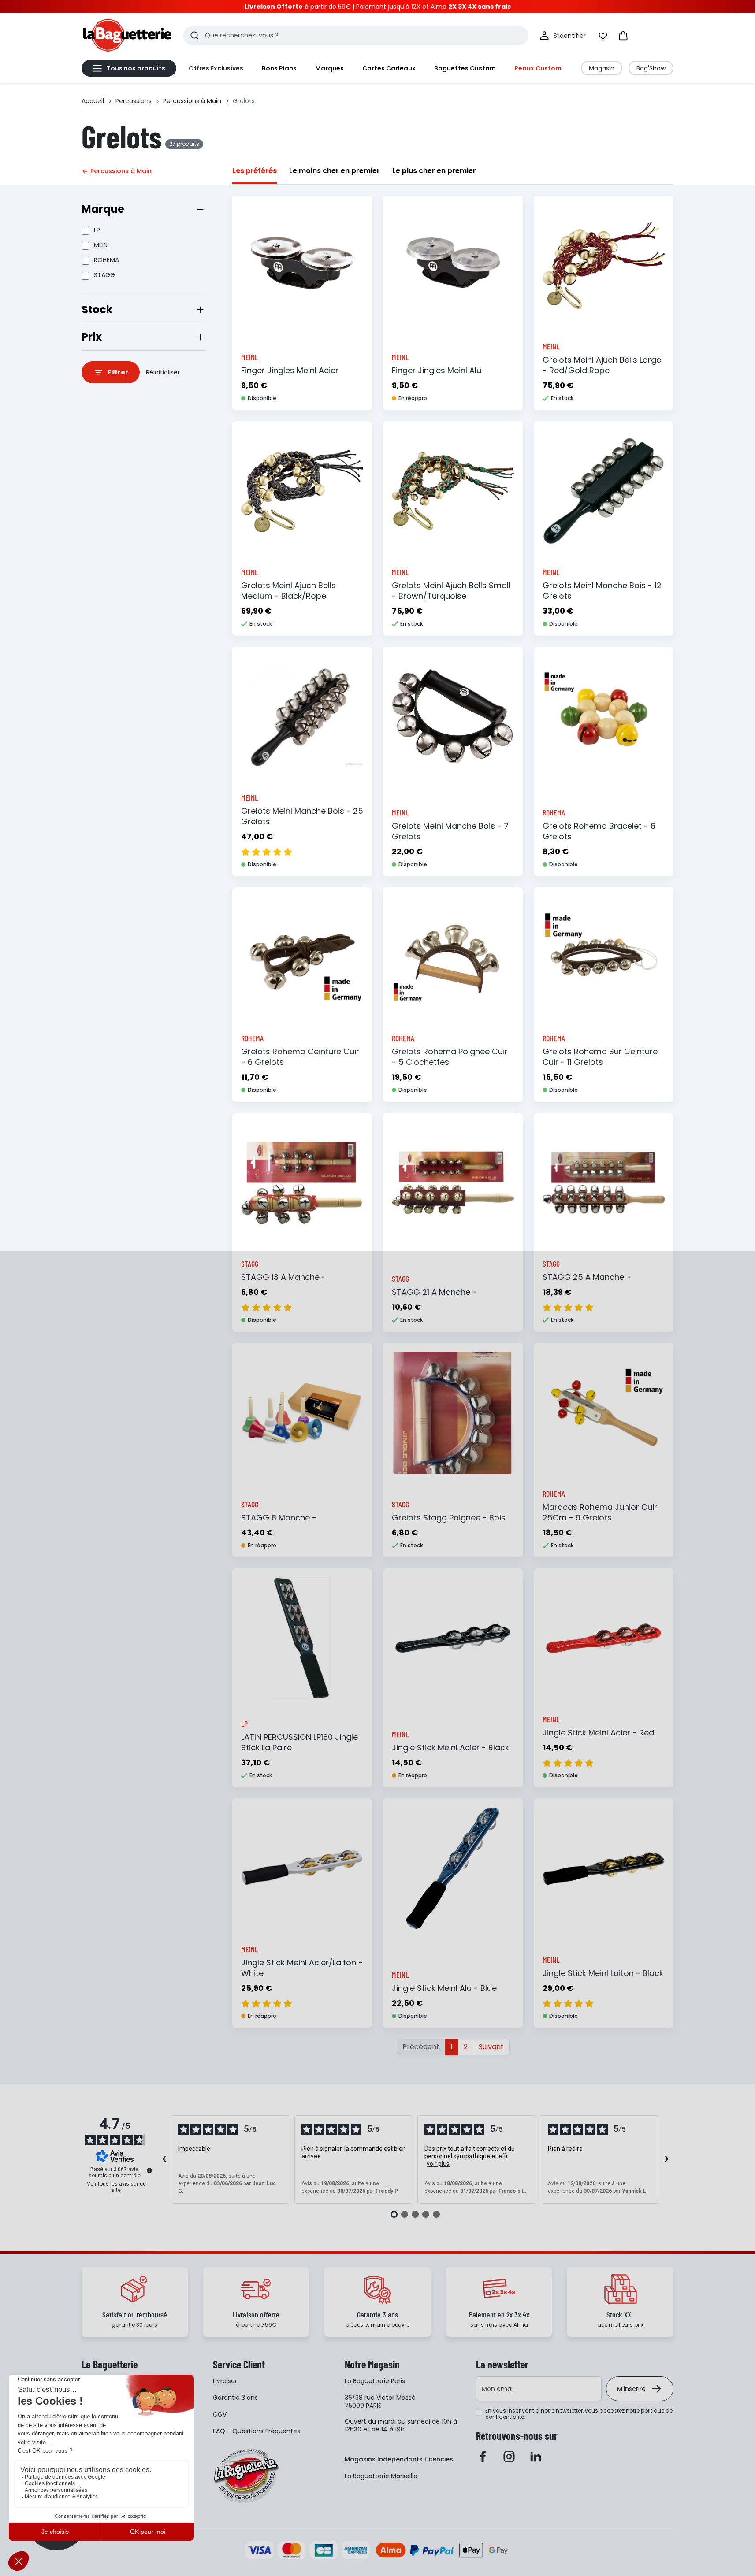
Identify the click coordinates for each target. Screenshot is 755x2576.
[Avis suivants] (666, 2160)
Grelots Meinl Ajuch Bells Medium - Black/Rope (288, 591)
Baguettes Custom (465, 68)
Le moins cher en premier (335, 171)
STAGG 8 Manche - (279, 1518)
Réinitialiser (163, 372)
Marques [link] (329, 68)
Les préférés (255, 171)
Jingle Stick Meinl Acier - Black (450, 1748)
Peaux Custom (538, 68)
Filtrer (118, 372)
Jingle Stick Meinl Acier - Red (598, 1733)
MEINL (102, 245)
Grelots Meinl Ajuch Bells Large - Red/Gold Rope (602, 365)
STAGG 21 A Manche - (434, 1292)
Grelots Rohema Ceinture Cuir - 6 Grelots (300, 1057)
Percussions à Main (192, 101)
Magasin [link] (602, 68)
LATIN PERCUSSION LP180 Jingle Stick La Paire (299, 1742)
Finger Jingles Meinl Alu (437, 370)
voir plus (438, 2164)
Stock (97, 309)
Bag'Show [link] (651, 68)
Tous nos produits (136, 68)
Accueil (93, 101)
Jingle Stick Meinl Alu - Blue (444, 1988)
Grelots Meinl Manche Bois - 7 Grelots (450, 831)
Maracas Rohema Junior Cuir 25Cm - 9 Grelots (600, 1512)
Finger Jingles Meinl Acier (290, 370)
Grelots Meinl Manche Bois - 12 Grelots (602, 591)
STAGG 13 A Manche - (284, 1277)
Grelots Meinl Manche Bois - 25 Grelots (302, 816)
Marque (103, 209)
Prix (92, 337)
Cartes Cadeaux (389, 68)
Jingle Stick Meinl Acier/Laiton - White (302, 1968)
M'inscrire (631, 2389)
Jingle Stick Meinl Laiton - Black (603, 1973)
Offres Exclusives (216, 68)
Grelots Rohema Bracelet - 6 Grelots (599, 831)
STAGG (104, 275)
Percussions (134, 101)
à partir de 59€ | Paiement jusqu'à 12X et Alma (378, 7)
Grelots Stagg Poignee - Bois (449, 1518)
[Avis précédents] (164, 2160)
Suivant (491, 2047)
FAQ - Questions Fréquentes (257, 2431)
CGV (220, 2414)
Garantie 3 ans (235, 2398)
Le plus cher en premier (434, 171)
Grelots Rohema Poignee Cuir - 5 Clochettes (450, 1057)
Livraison (226, 2381)
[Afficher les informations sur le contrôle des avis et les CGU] (149, 2171)
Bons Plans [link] (279, 68)
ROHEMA (106, 260)
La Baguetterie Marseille (381, 2476)
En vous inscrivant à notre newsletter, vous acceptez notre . (579, 2414)
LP (97, 230)
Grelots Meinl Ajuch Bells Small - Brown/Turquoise (451, 591)
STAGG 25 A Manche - (587, 1277)
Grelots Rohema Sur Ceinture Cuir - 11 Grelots (600, 1057)
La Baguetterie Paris (375, 2381)
